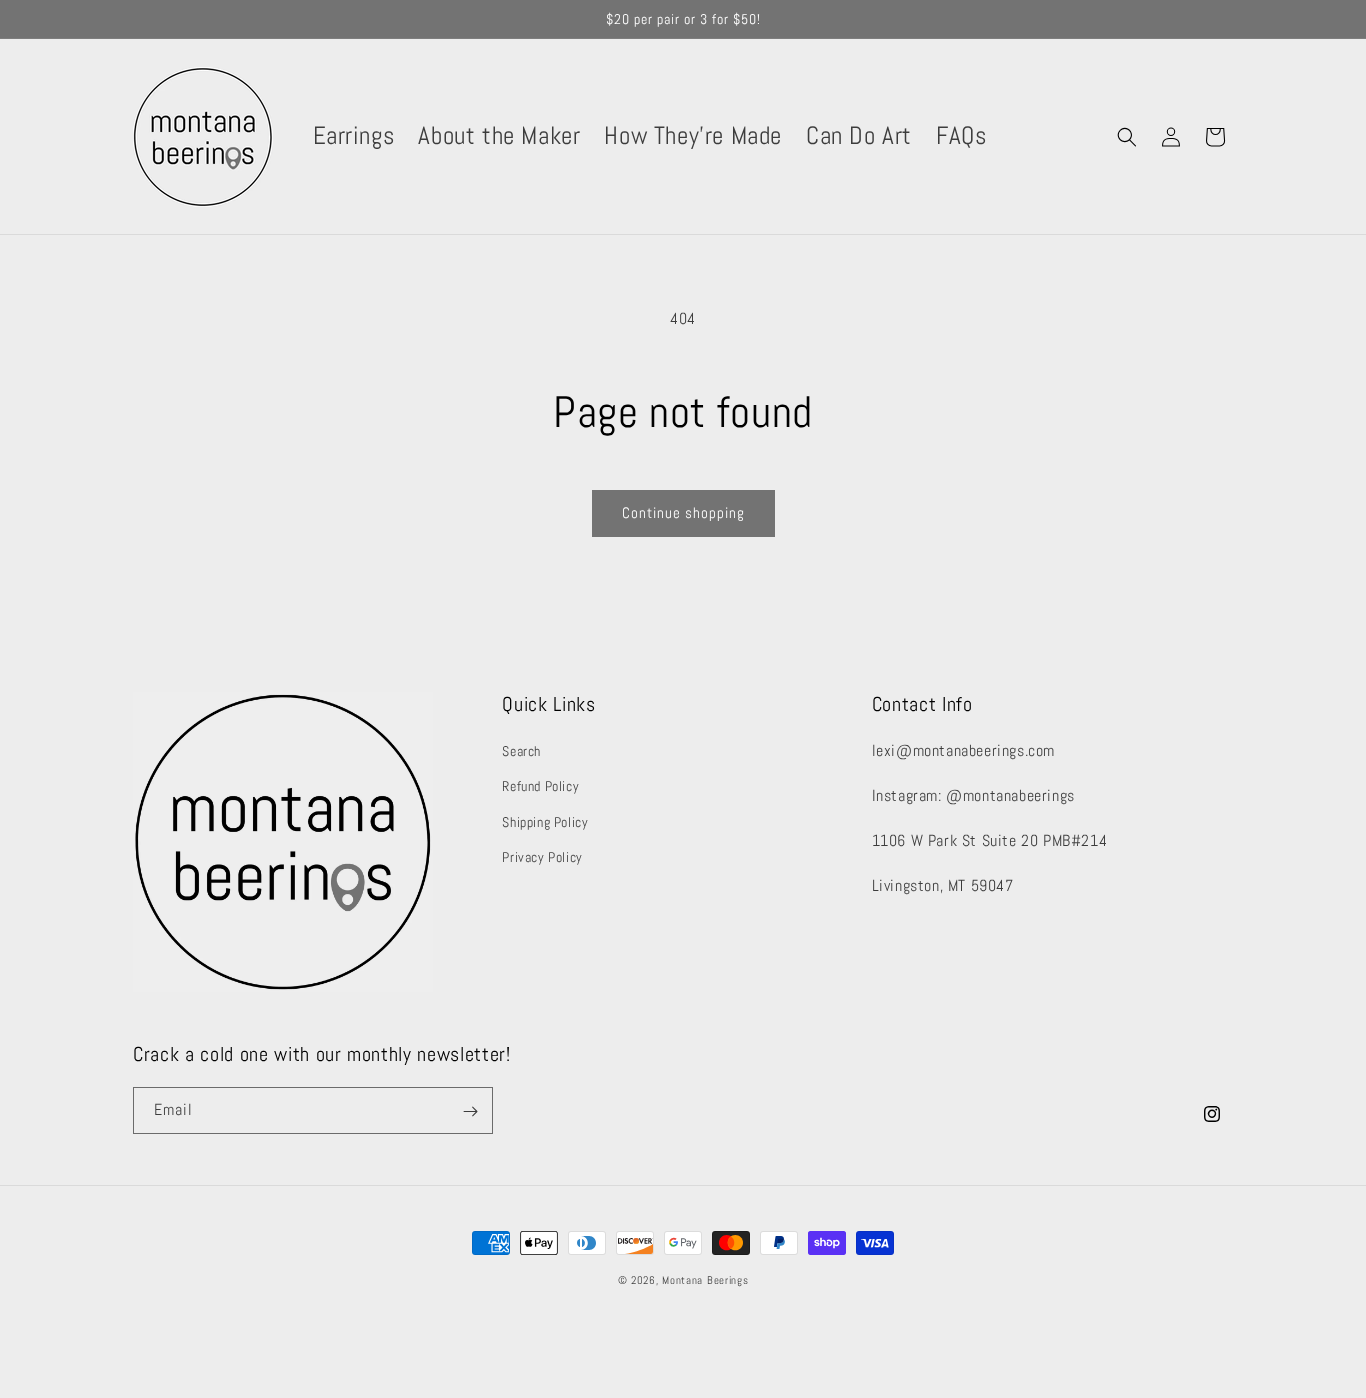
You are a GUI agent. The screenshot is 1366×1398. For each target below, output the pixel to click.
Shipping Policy (545, 822)
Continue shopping (683, 512)
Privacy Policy (542, 857)
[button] (1127, 137)
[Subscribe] (470, 1111)
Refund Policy (540, 787)
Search (521, 752)
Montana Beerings (705, 1280)
